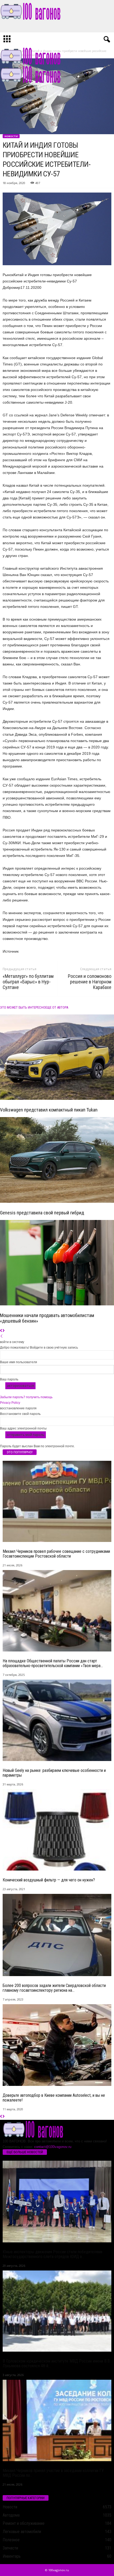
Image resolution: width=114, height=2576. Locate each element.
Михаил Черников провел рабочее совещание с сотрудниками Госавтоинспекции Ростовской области (56, 1554)
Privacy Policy (10, 1403)
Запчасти (10, 2548)
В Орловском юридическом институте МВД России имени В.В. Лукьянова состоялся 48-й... (57, 2363)
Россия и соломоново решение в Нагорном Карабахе (90, 982)
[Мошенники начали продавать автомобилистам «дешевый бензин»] (57, 1263)
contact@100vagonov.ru (53, 2147)
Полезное (11, 2540)
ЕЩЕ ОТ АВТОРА (57, 1007)
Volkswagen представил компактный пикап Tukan (49, 1110)
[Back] (2, 1336)
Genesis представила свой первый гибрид (42, 1213)
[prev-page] (1, 1331)
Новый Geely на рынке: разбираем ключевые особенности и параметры (54, 1773)
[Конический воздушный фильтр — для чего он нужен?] (57, 1830)
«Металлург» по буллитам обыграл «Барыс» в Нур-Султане (28, 982)
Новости (11, 136)
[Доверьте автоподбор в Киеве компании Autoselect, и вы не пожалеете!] (57, 2045)
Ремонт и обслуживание (24, 2523)
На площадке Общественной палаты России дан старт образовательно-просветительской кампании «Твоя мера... (53, 1663)
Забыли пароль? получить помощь (26, 1397)
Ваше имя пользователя (19, 1362)
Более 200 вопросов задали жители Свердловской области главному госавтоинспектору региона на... (54, 1988)
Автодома (11, 2515)
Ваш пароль (9, 1379)
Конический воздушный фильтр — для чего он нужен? (49, 1880)
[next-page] (4, 1331)
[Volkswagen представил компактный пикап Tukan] (57, 1057)
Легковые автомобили (22, 2532)
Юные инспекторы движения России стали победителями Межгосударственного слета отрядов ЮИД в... (52, 2254)
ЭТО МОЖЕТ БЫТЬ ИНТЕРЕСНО (23, 1007)
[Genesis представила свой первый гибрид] (57, 1160)
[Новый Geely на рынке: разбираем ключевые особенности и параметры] (57, 1720)
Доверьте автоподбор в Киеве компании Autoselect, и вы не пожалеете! (54, 2098)
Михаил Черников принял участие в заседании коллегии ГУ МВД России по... (53, 2473)
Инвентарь (12, 2556)
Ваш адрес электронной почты (23, 1428)
